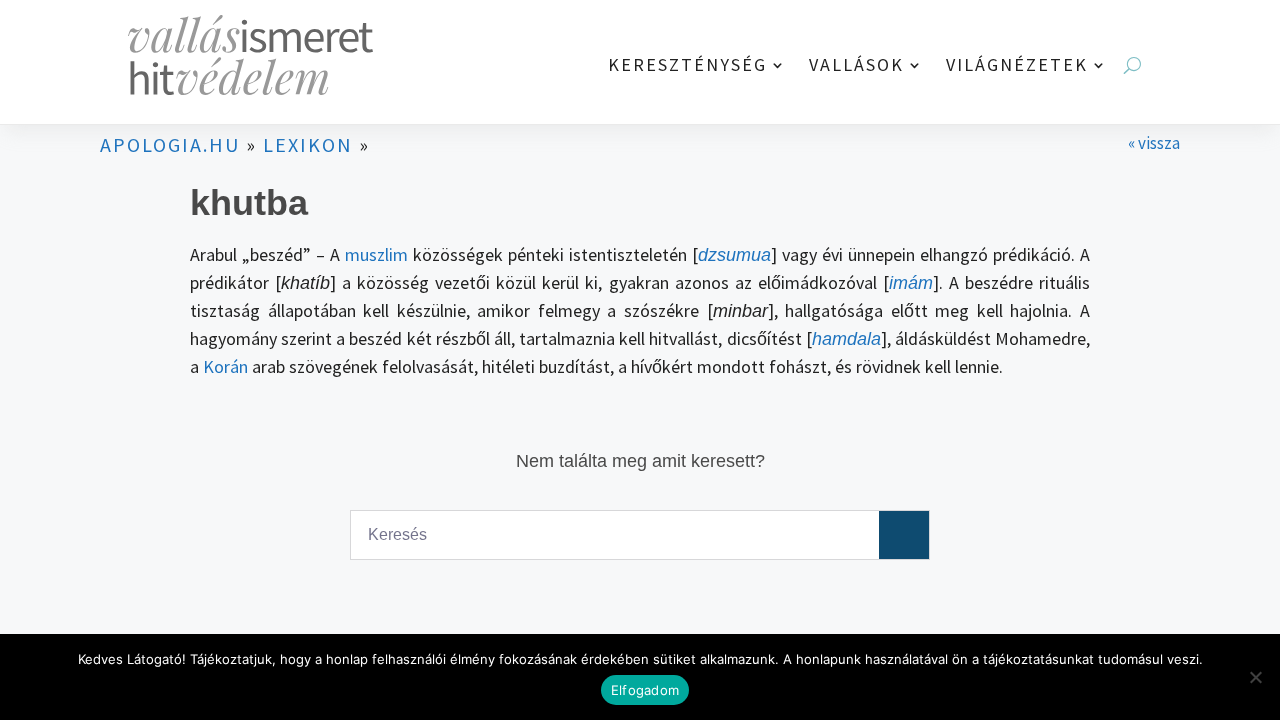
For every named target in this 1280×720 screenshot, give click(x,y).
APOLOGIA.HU (170, 144)
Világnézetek (1017, 66)
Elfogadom (645, 690)
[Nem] (1255, 677)
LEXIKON (308, 144)
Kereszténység (687, 66)
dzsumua (734, 255)
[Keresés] (904, 535)
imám (911, 283)
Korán (225, 366)
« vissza (1154, 143)
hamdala (846, 339)
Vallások (856, 66)
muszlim (376, 254)
